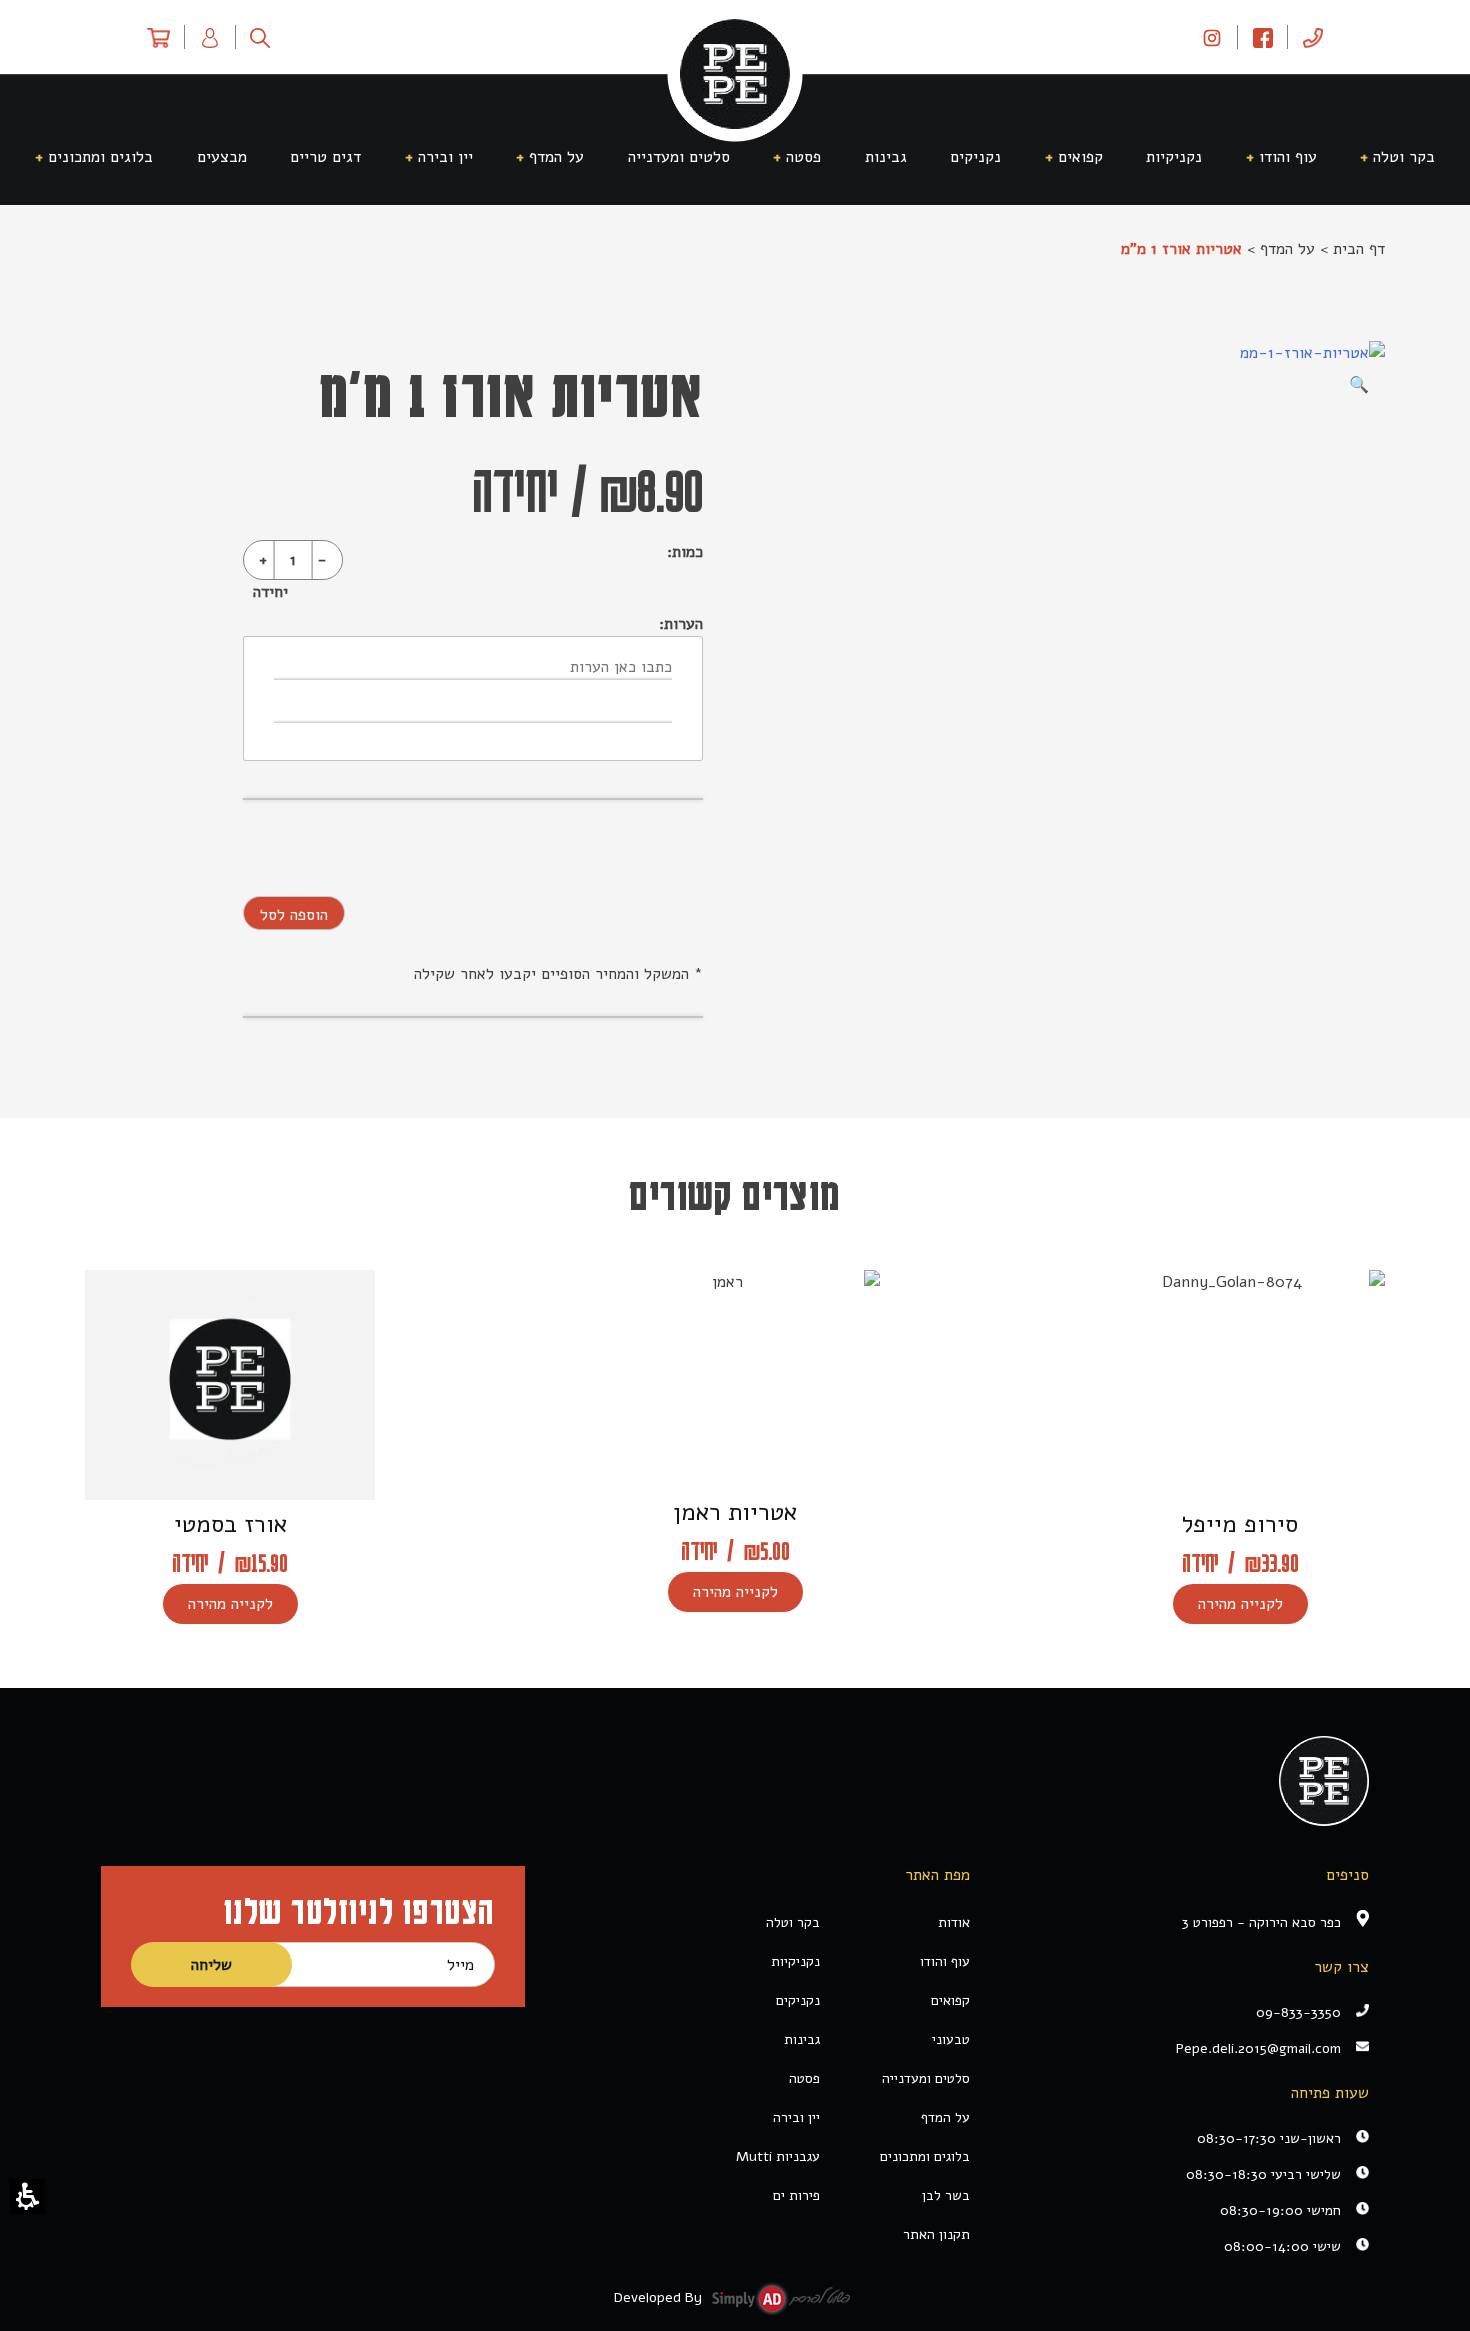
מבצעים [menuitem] (222, 157)
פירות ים (796, 2195)
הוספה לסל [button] (294, 915)
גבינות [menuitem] (886, 157)
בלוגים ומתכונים (925, 2156)
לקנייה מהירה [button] (1240, 1604)
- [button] (322, 560)
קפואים (950, 2000)
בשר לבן (946, 2195)
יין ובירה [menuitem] (445, 157)
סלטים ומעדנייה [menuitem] (679, 157)
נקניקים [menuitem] (975, 157)
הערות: (681, 624)
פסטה (804, 2078)
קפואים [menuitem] (1080, 157)
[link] (1212, 37)
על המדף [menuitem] (556, 157)
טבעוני (951, 2039)
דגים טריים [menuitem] (325, 157)
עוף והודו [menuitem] (1288, 157)
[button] (27, 2196)
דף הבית (1359, 249)
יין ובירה (796, 2117)
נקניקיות (795, 1961)
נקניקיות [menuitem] (1174, 157)
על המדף (1287, 249)
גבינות (802, 2039)
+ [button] (263, 560)
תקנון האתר (936, 2234)
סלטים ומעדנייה (926, 2078)
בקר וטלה (793, 1922)
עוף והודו (945, 1961)
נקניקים (798, 2000)
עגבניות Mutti (778, 2156)
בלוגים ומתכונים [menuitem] (100, 157)
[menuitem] (1313, 37)
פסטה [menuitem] (803, 157)
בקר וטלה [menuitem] (1404, 157)
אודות (954, 1922)
